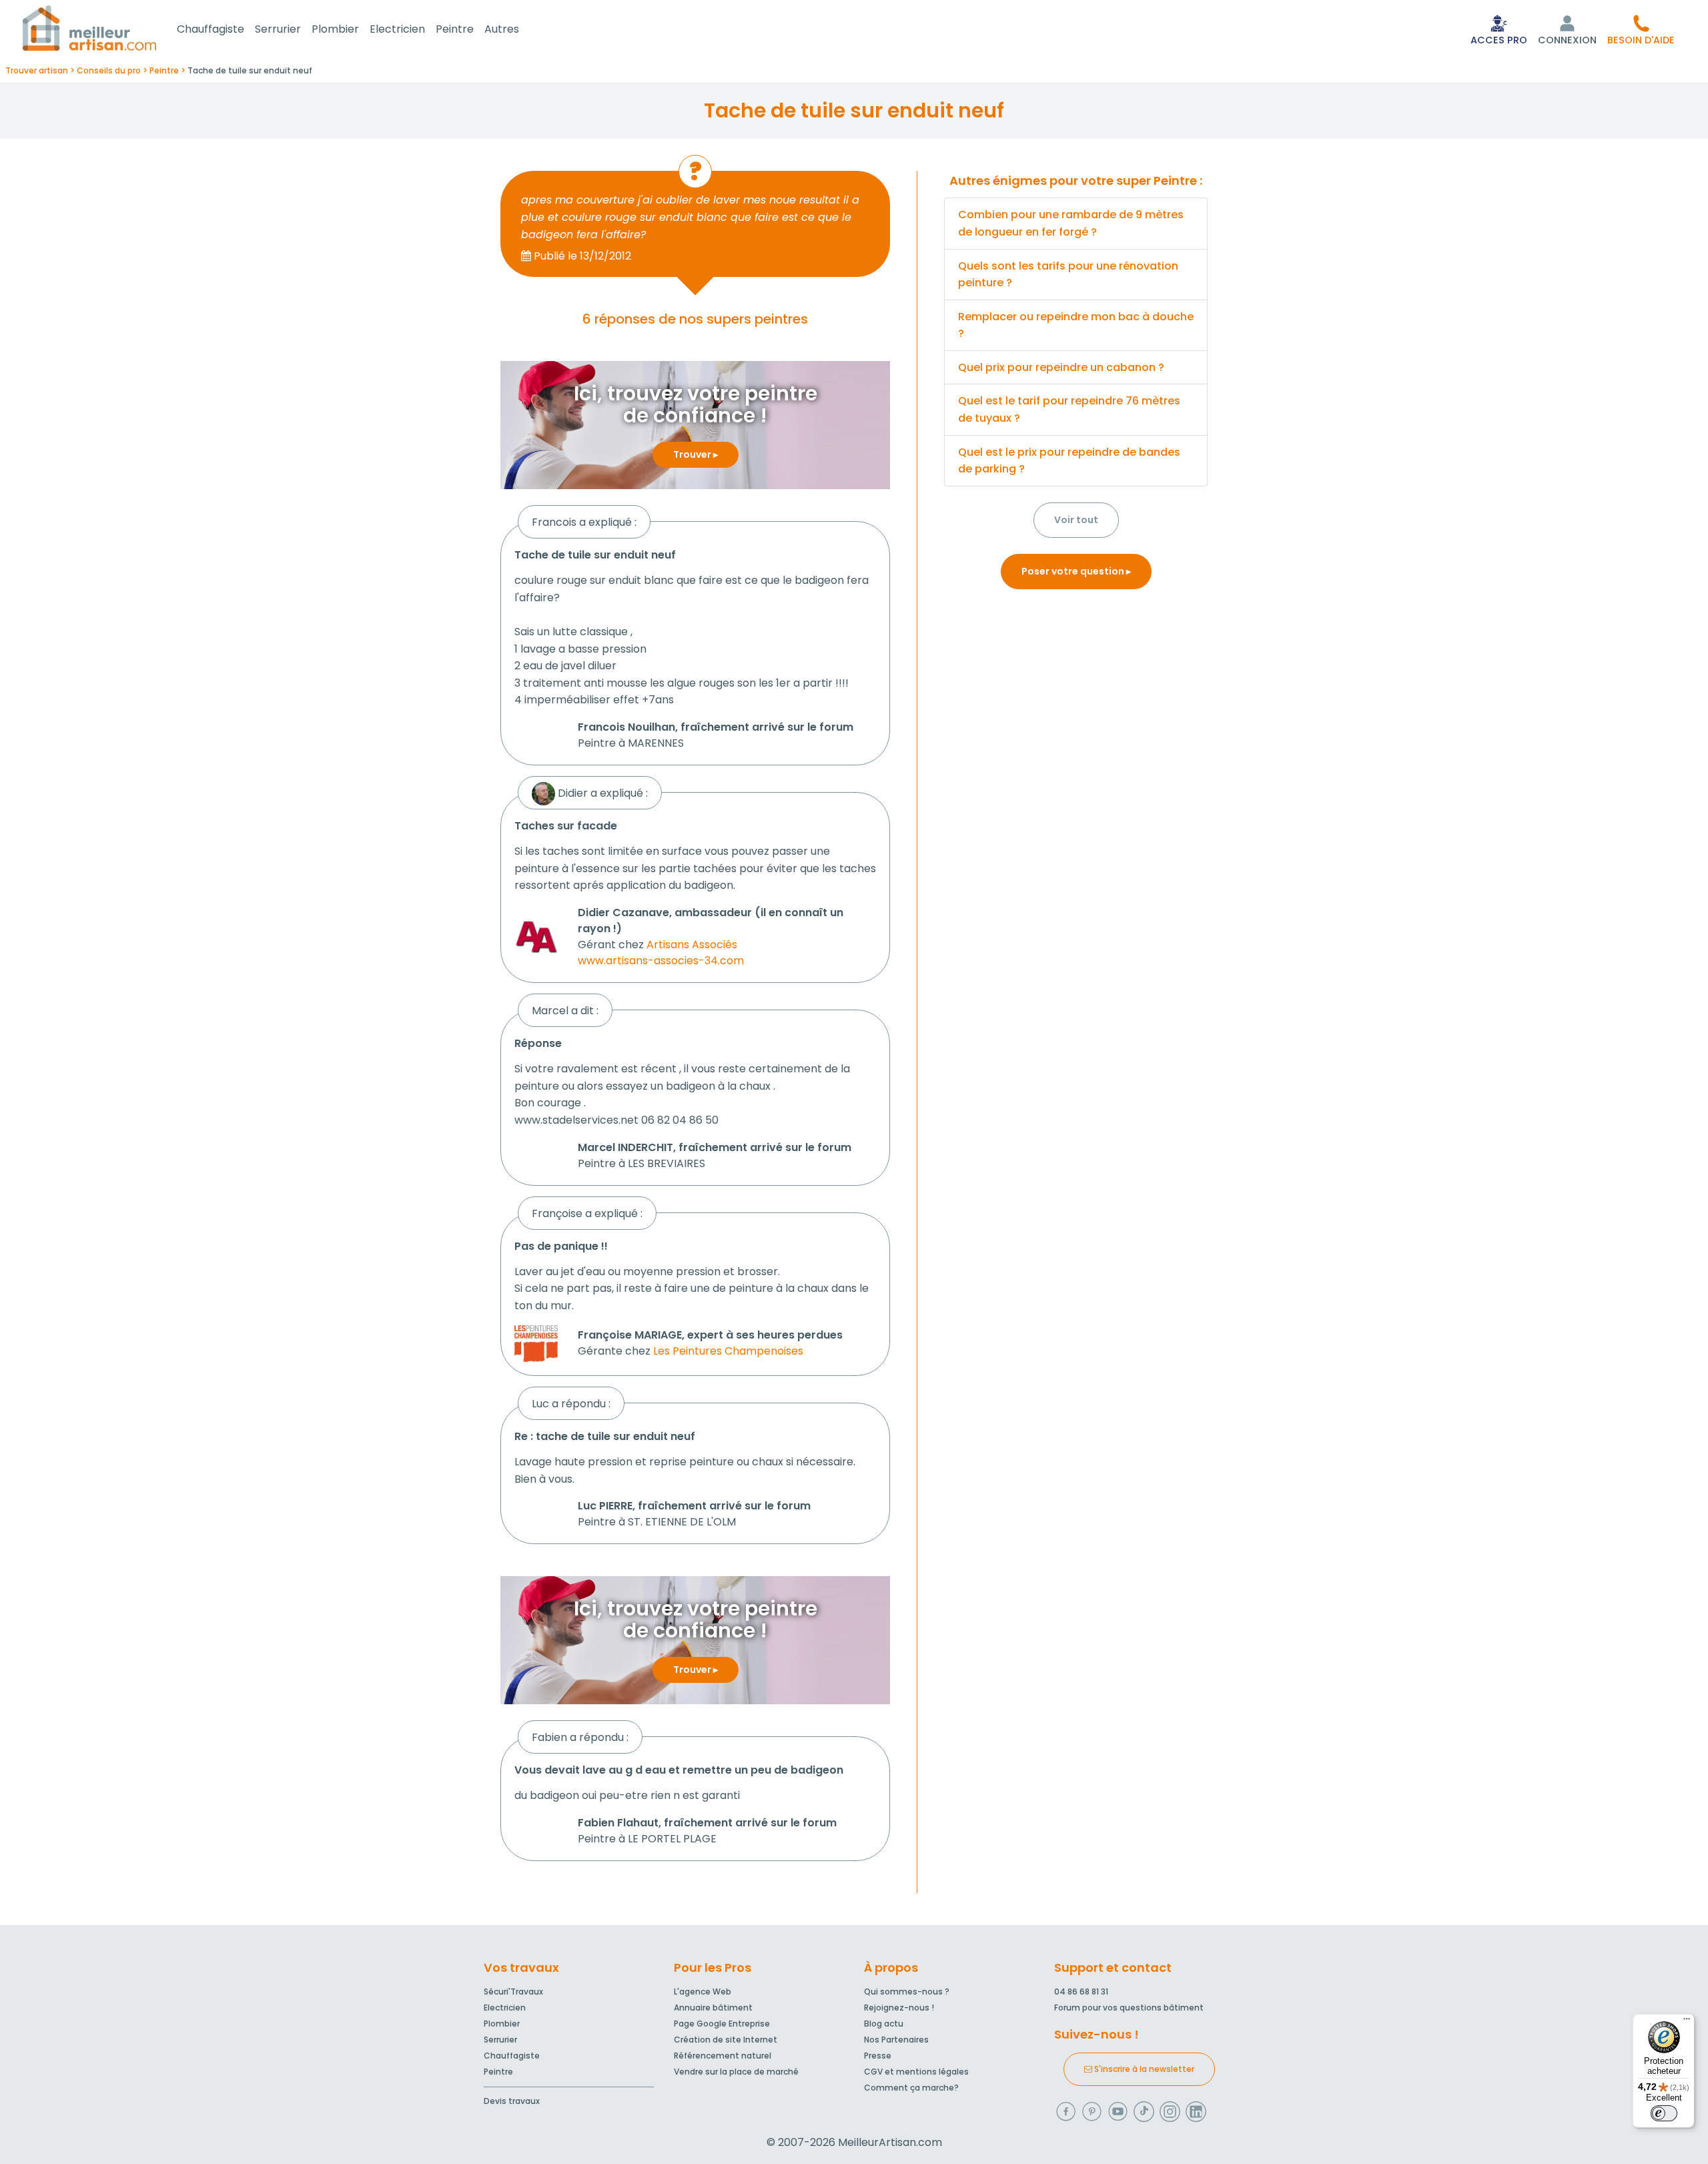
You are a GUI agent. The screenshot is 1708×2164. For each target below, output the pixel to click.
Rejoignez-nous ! (899, 2008)
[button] (1641, 29)
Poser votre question (1074, 571)
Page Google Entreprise (722, 2024)
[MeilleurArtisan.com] (89, 28)
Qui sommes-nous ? (907, 1992)
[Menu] (1687, 2022)
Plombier (335, 29)
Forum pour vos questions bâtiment (1129, 2008)
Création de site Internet (726, 2040)
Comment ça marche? (911, 2088)
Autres (502, 29)
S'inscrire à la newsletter (1143, 2069)
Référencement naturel (723, 2056)
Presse (878, 2056)
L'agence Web (703, 1992)
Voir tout (1076, 520)
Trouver (693, 454)
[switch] (1664, 2113)
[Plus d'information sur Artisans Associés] (536, 936)
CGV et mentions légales (916, 2072)
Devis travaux (512, 2101)
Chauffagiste (210, 29)
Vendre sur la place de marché (736, 2072)
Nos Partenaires (896, 2040)
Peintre (455, 29)
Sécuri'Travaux (513, 1992)
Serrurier (278, 29)
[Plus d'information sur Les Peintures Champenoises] (536, 1343)
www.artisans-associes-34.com (661, 961)
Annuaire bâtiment (713, 2008)
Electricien (397, 29)
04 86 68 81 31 (1081, 1992)
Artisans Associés (692, 945)
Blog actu (884, 2024)
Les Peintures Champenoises (728, 1351)
